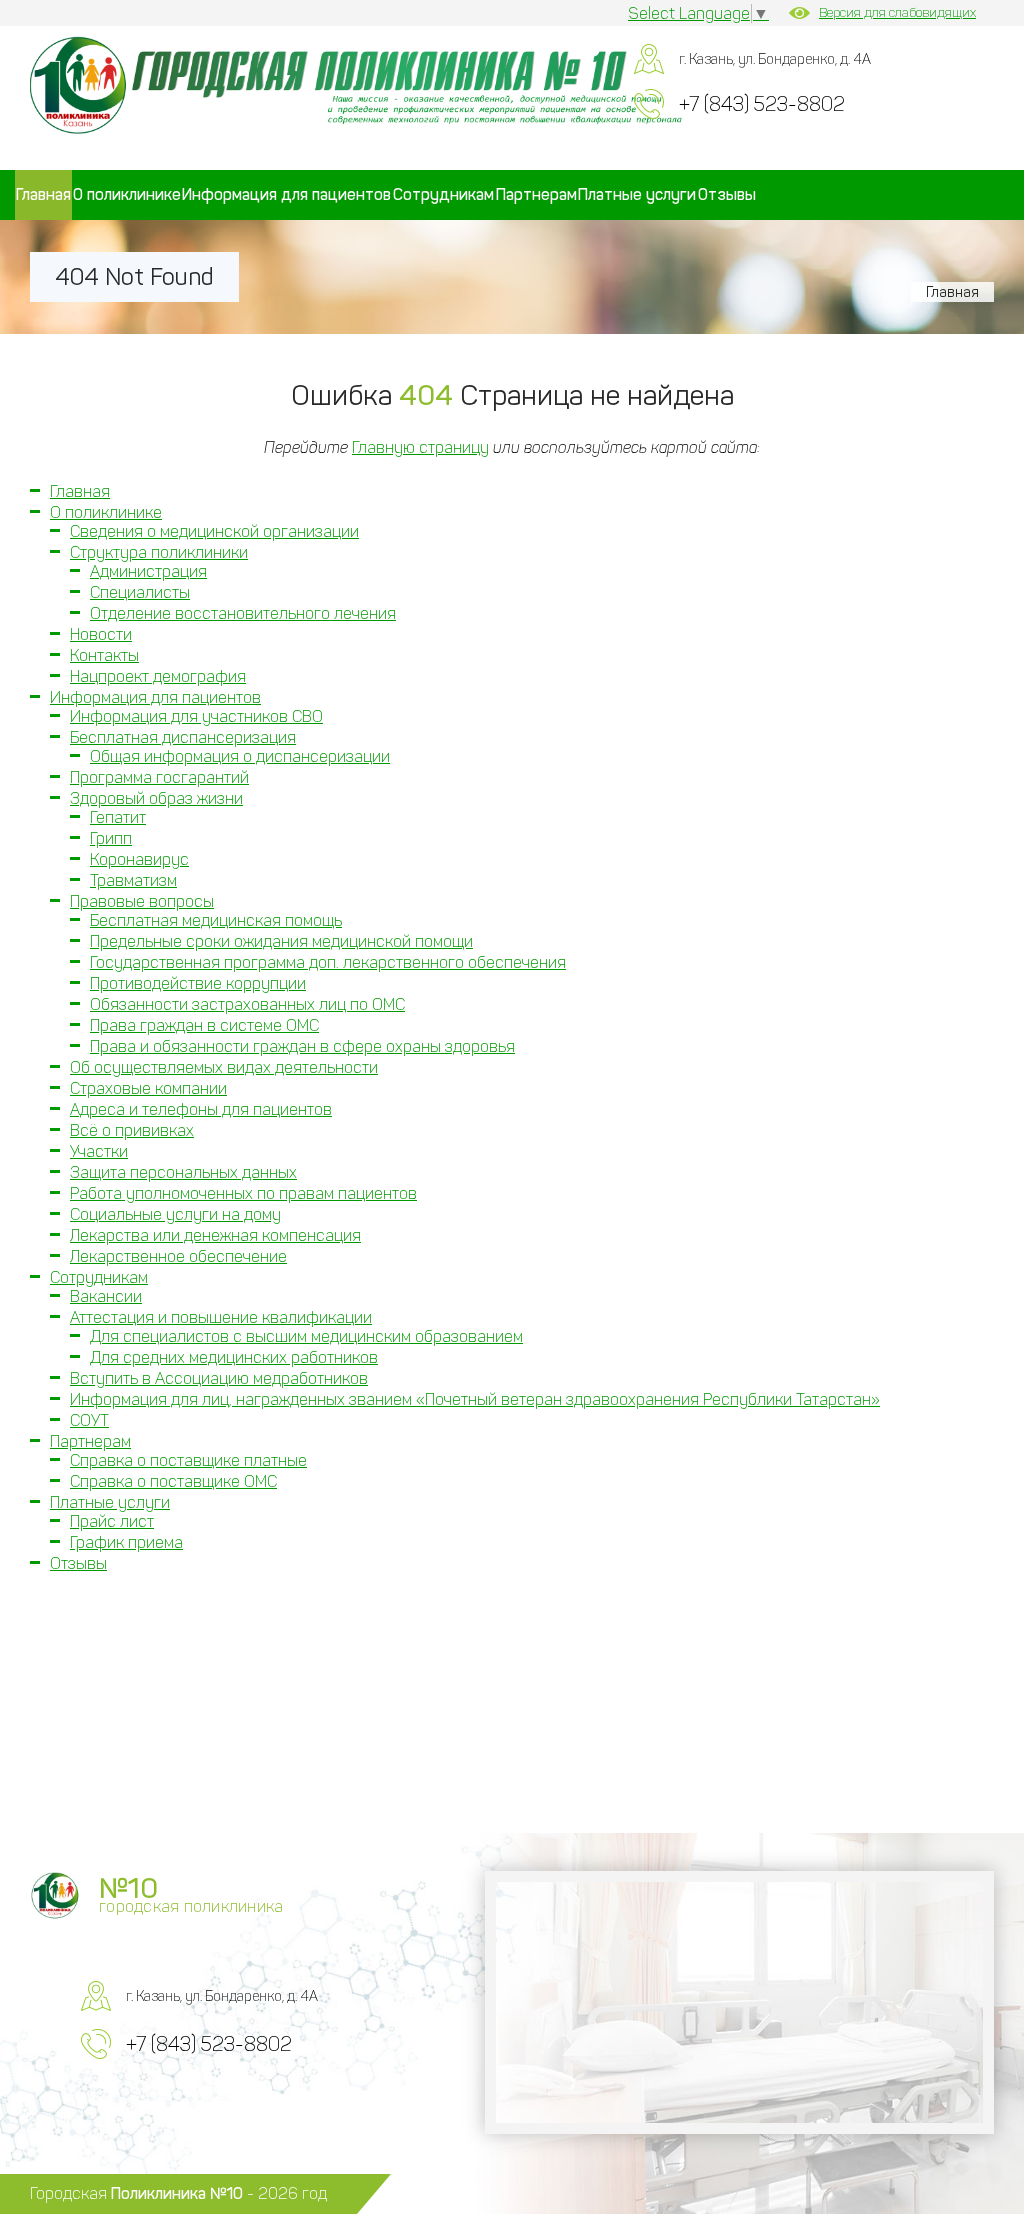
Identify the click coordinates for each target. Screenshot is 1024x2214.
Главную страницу (420, 447)
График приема (126, 1542)
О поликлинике (127, 194)
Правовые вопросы (142, 901)
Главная (43, 194)
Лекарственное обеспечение (178, 1256)
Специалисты (140, 592)
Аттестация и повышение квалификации (221, 1317)
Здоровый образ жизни (156, 798)
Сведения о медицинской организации (214, 531)
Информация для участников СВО (196, 716)
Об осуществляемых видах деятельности (224, 1067)
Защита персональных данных (183, 1172)
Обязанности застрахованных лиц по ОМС (247, 1004)
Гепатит (118, 817)
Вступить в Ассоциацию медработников (219, 1378)
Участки (99, 1151)
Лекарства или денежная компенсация (215, 1235)
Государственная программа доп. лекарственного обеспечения (328, 962)
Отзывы (727, 194)
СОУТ (89, 1420)
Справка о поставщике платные (188, 1460)
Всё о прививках (132, 1130)
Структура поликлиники (159, 552)
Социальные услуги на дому (175, 1214)
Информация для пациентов (286, 194)
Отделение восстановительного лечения (243, 613)
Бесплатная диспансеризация (183, 737)
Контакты (104, 655)
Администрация (148, 571)
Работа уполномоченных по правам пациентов (243, 1193)
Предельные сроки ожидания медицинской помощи (281, 941)
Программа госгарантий (159, 777)
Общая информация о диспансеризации (240, 756)
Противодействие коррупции (198, 983)
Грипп (111, 838)
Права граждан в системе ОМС (204, 1025)
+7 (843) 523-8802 (762, 104)
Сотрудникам (443, 194)
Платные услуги (637, 194)
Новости (101, 634)
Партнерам (536, 194)
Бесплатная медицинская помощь (216, 920)
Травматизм (133, 880)
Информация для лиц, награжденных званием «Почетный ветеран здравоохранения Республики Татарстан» (475, 1399)
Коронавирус (139, 859)
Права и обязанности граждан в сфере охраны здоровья (302, 1046)
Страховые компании (148, 1088)
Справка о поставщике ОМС (173, 1481)
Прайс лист (112, 1521)
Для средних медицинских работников (234, 1357)
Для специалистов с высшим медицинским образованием (306, 1336)
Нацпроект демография (158, 676)
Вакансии (106, 1296)
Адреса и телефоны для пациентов (201, 1109)
